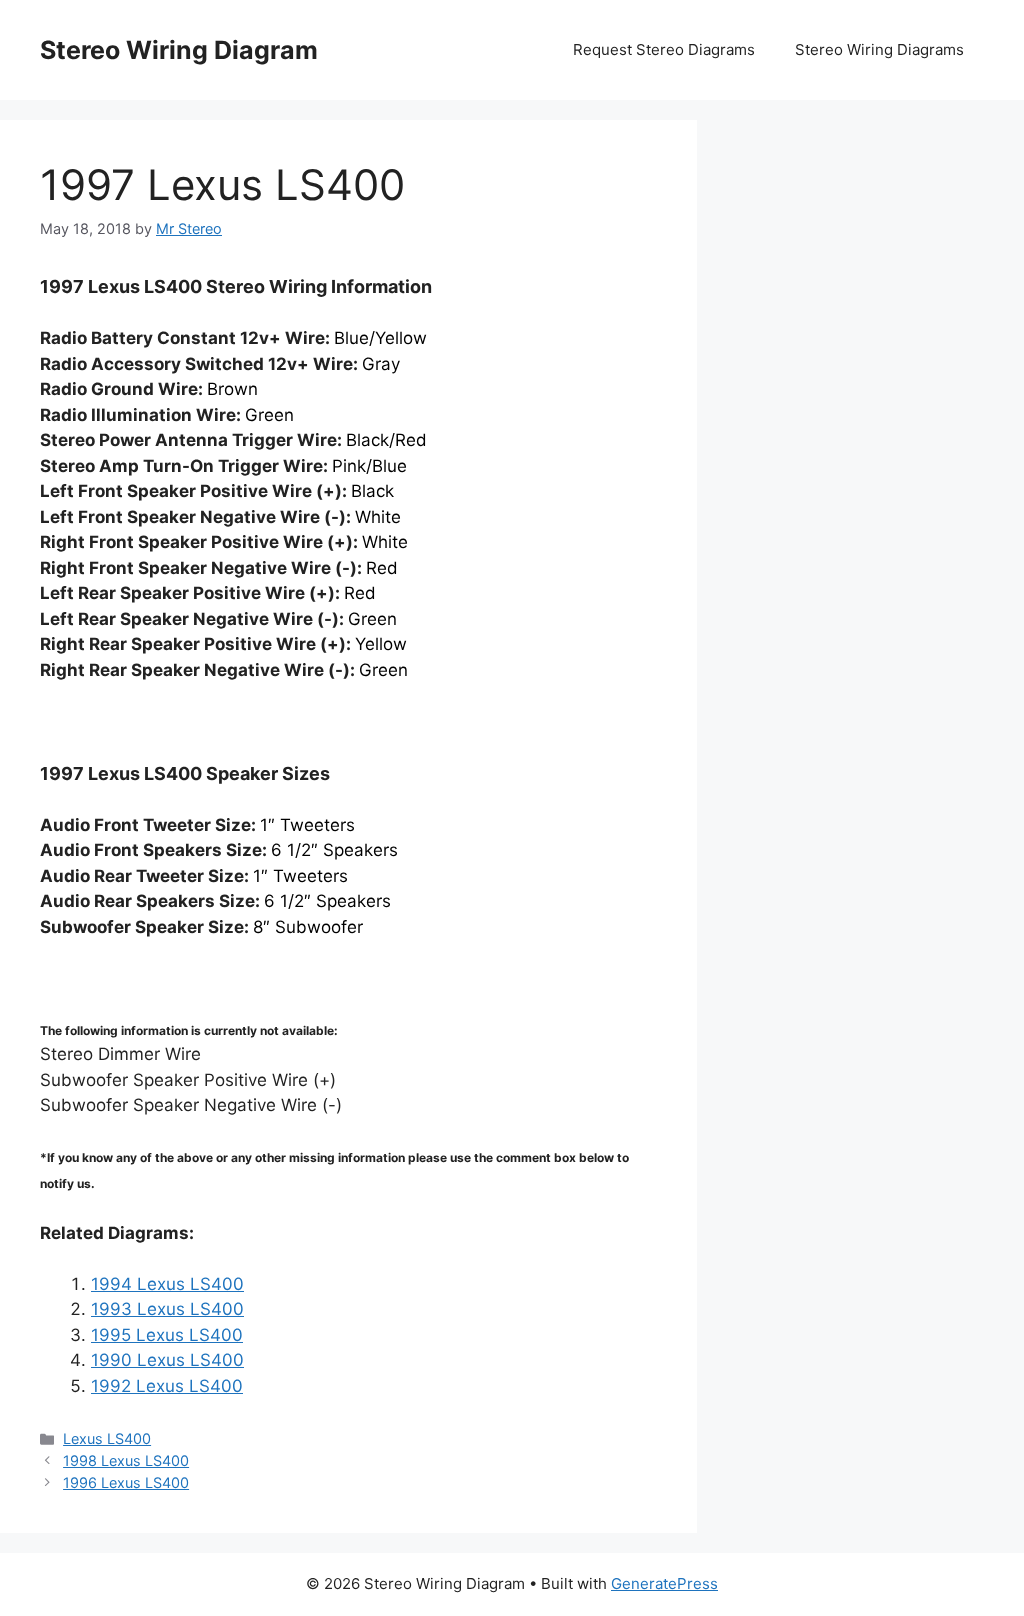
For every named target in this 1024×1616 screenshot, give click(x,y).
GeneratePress (664, 1583)
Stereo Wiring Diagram (179, 50)
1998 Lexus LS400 (126, 1460)
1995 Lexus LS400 (167, 1335)
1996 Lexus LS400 (126, 1482)
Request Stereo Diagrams (664, 49)
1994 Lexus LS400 (167, 1284)
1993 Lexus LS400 (167, 1309)
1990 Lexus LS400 (167, 1360)
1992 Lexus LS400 (167, 1386)
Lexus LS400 (107, 1438)
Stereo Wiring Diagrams (879, 49)
